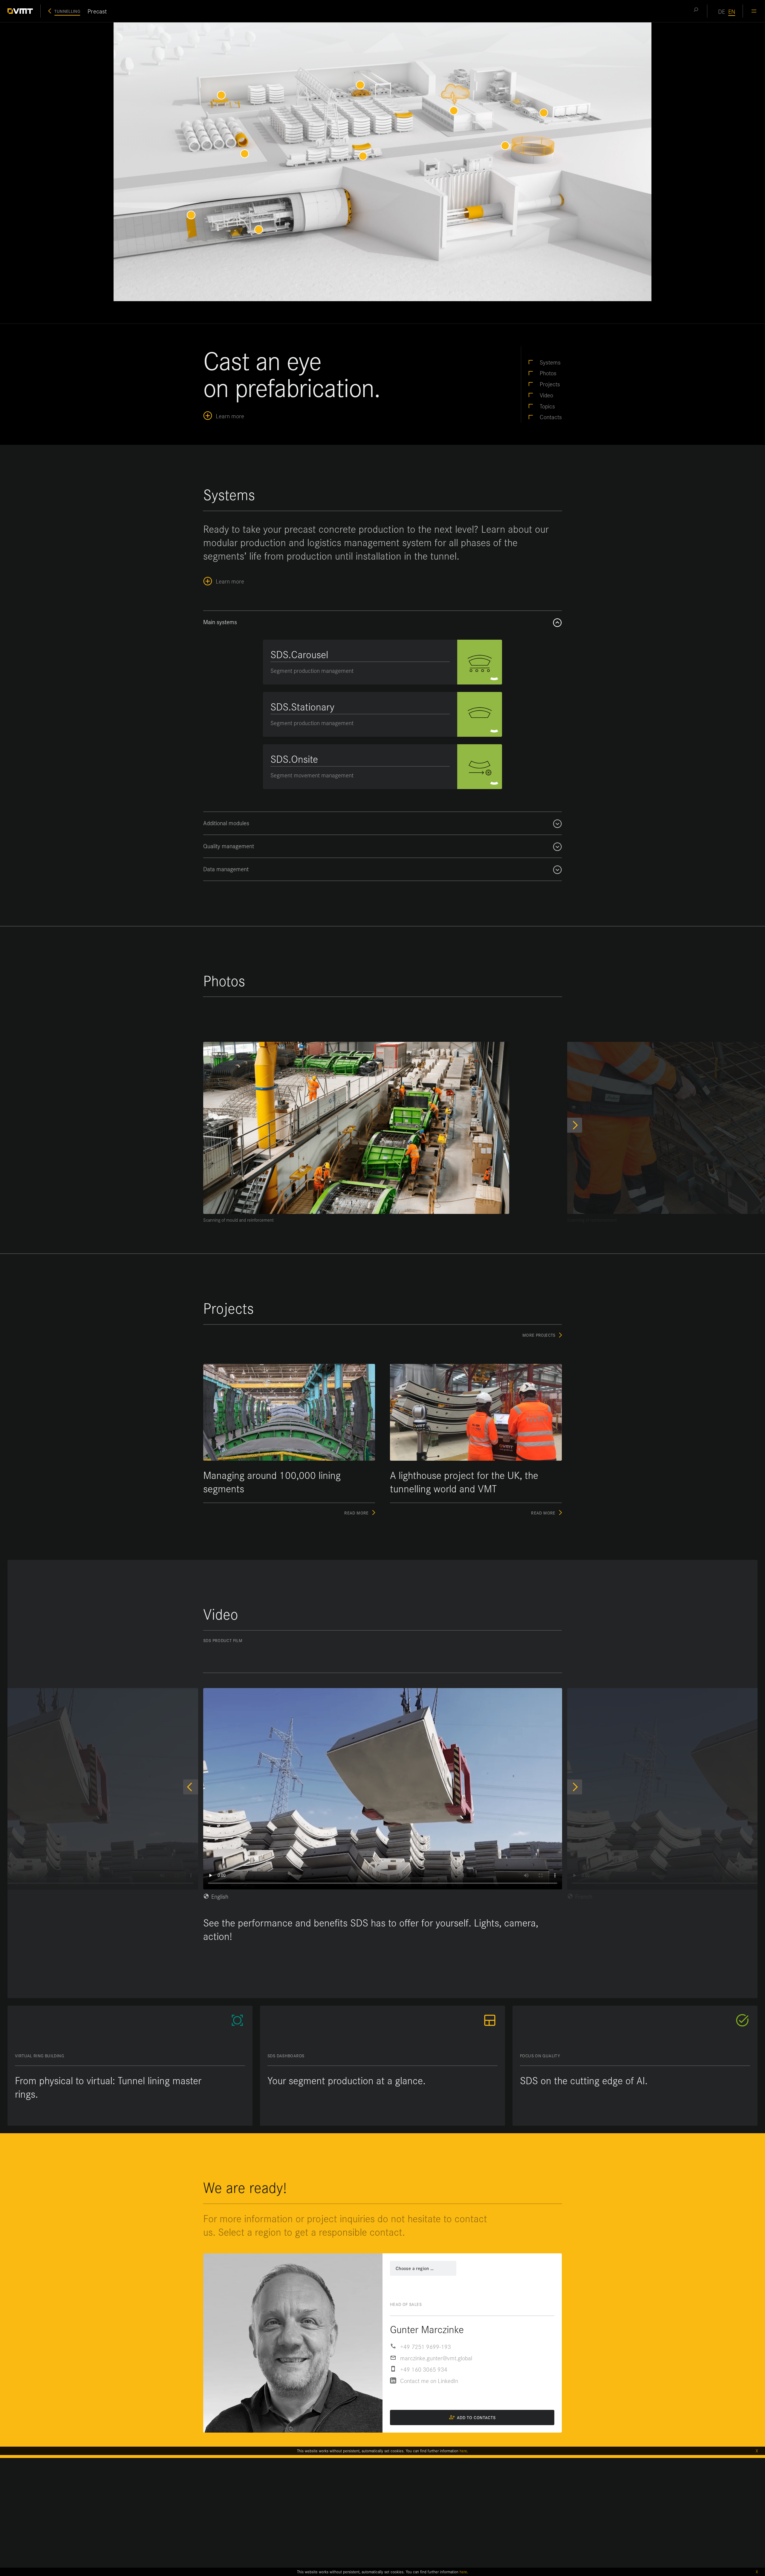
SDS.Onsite (294, 759)
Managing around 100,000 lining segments (272, 1482)
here (463, 2572)
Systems (550, 362)
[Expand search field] (696, 11)
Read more (360, 1513)
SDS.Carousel (299, 654)
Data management (226, 869)
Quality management (229, 846)
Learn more (230, 415)
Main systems (220, 622)
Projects (550, 384)
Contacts (551, 417)
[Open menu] (754, 11)
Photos (548, 373)
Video (546, 395)
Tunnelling (67, 11)
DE (722, 11)
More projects (539, 1335)
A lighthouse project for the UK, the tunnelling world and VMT (464, 1482)
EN (732, 11)
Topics (547, 406)
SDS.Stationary (302, 706)
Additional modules (226, 823)
